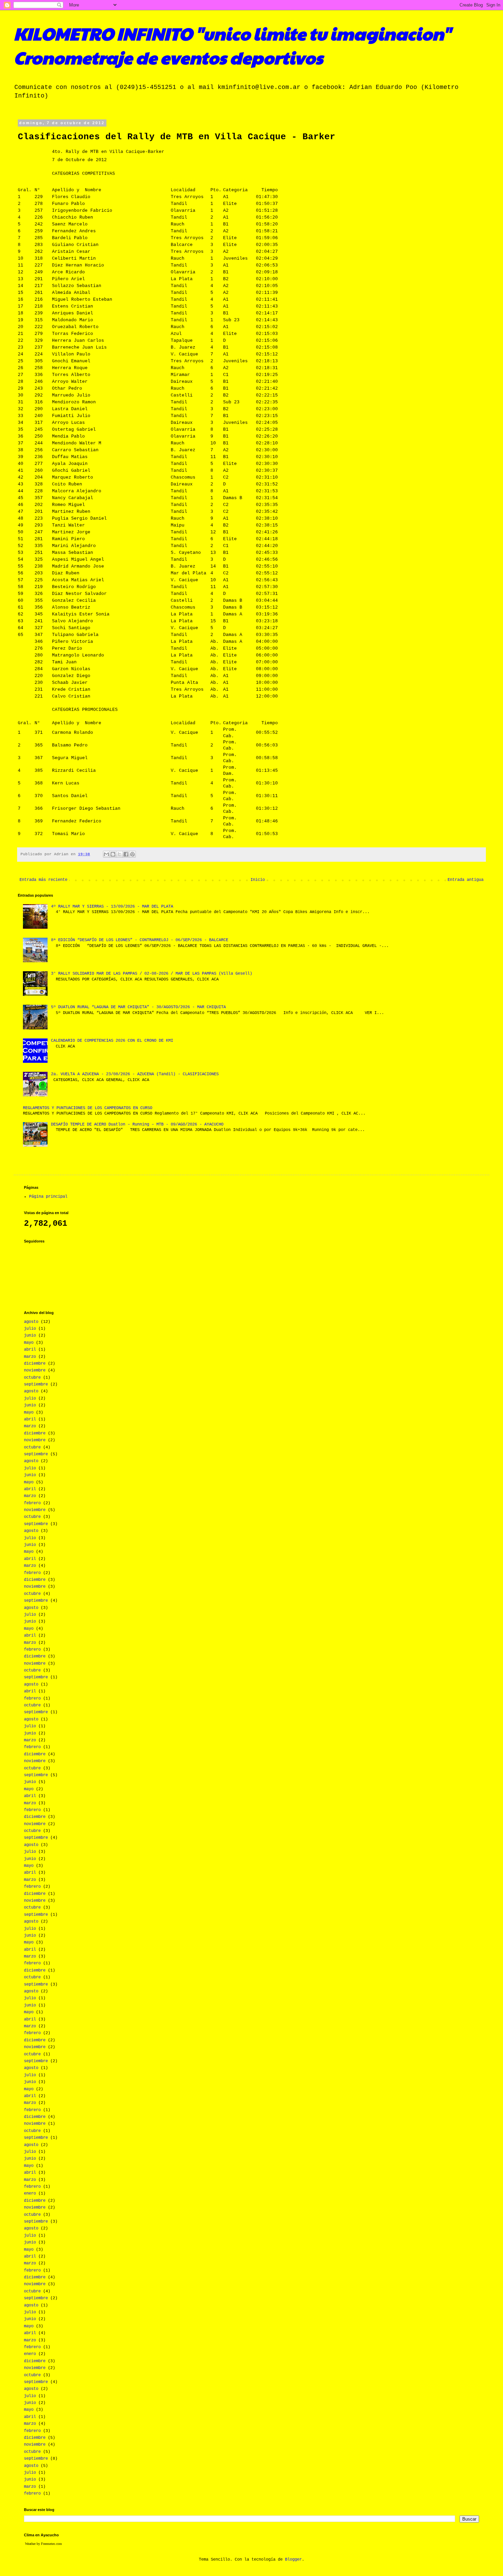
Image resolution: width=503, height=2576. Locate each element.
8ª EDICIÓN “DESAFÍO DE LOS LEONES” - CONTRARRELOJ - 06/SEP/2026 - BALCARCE (140, 940)
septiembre (36, 1384)
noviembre (35, 1370)
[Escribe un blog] (113, 854)
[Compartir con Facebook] (126, 854)
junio (30, 1336)
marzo (30, 1357)
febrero (32, 1503)
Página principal (48, 1197)
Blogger (293, 2560)
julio (30, 1329)
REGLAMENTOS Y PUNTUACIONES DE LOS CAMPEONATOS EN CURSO (88, 1108)
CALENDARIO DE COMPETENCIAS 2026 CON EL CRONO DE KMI (112, 1041)
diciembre (35, 1364)
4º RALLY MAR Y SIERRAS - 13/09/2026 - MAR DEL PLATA (112, 907)
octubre (32, 1378)
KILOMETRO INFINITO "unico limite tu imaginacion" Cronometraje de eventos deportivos (232, 45)
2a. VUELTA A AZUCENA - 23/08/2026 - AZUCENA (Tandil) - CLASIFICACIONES (135, 1074)
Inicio (258, 880)
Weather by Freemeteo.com (43, 2544)
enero (30, 2194)
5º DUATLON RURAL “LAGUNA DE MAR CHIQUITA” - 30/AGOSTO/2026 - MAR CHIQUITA (138, 1007)
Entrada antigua (466, 880)
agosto (31, 1322)
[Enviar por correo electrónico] (106, 854)
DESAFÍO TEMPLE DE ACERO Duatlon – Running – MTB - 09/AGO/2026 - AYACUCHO (137, 1124)
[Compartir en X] (119, 854)
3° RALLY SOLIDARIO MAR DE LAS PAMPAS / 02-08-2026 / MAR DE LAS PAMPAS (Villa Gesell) (152, 974)
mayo (29, 1343)
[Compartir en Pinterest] (132, 854)
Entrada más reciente (43, 880)
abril (30, 1350)
